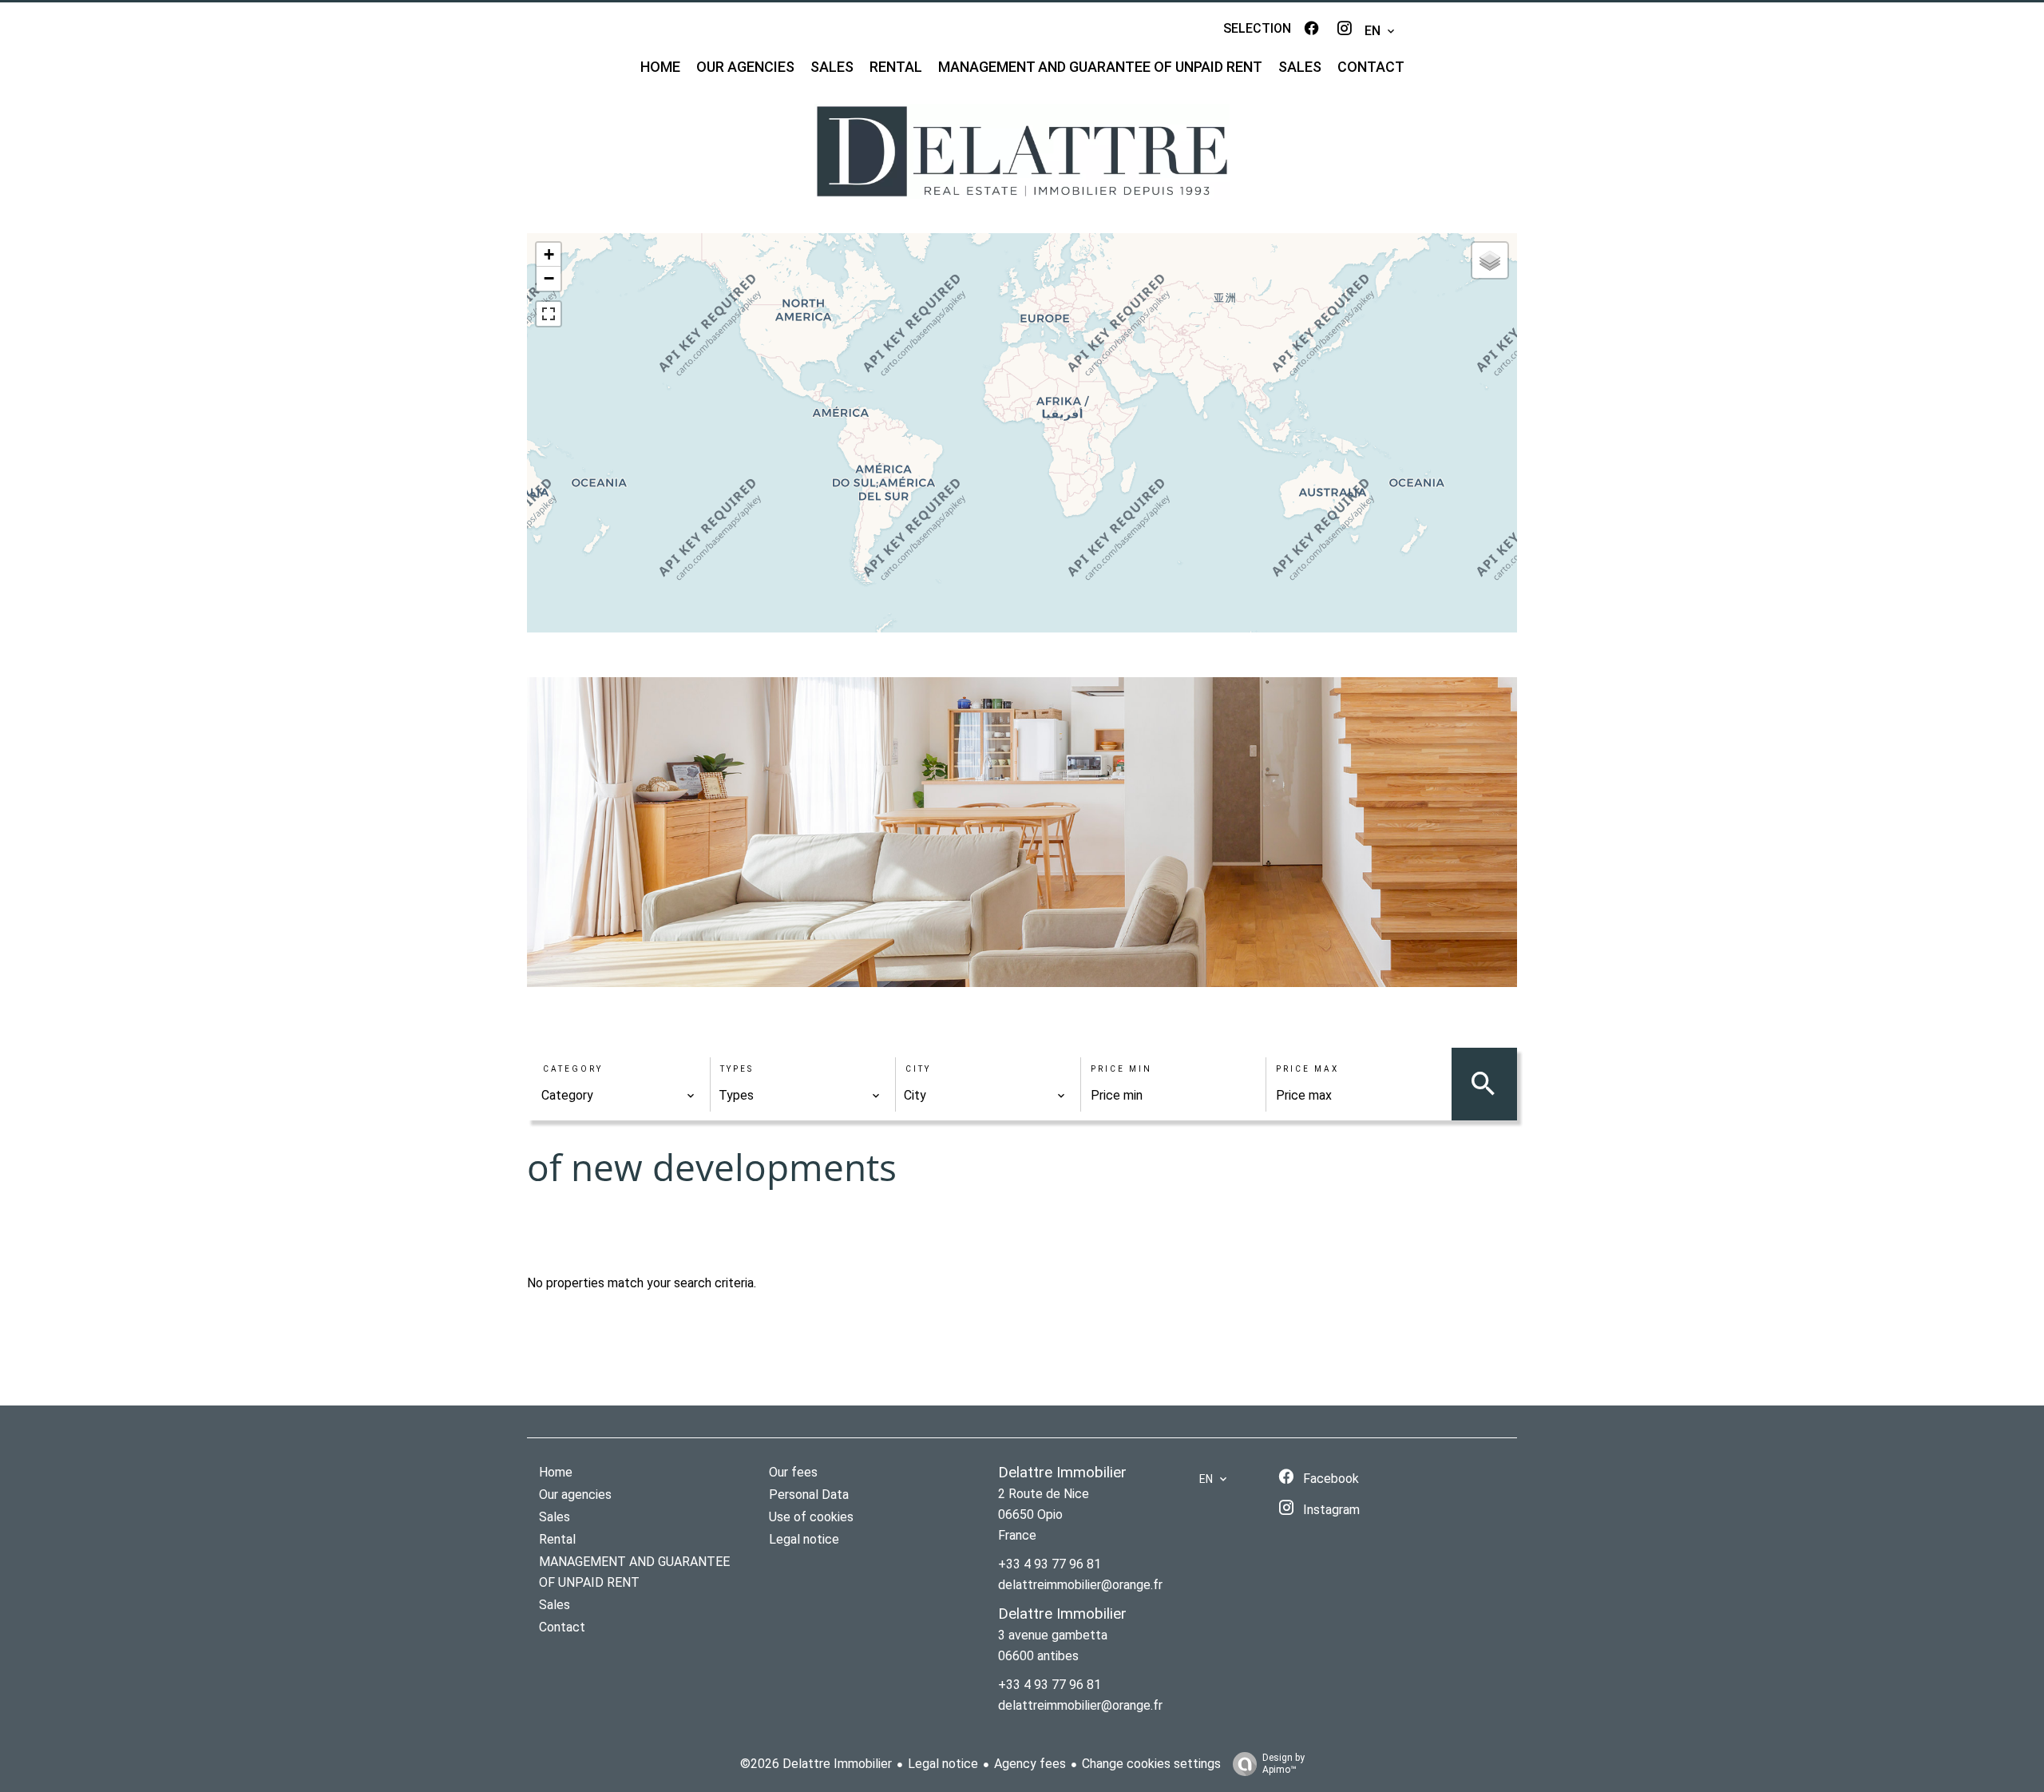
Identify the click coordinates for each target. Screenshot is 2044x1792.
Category (573, 1069)
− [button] (549, 278)
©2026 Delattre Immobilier (816, 1764)
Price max (1307, 1069)
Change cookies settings (1151, 1764)
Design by (1283, 1764)
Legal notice (943, 1764)
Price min (1121, 1069)
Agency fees (1030, 1764)
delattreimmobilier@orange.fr (1080, 1585)
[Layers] (1490, 260)
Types (737, 1069)
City (918, 1069)
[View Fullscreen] (549, 314)
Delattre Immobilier (1062, 1473)
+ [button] (549, 254)
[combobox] (618, 1096)
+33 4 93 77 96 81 (1050, 1564)
